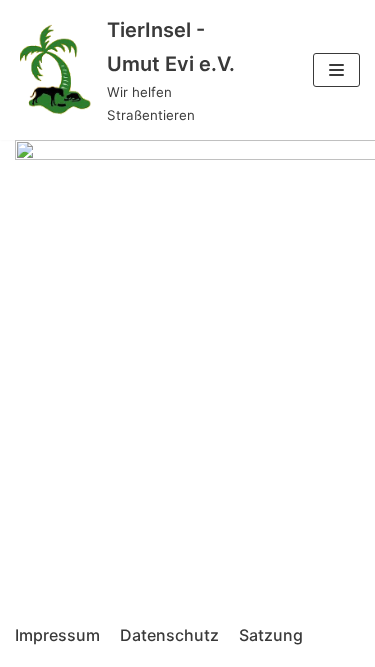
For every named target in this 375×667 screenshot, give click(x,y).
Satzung (271, 635)
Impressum (57, 635)
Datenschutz (169, 635)
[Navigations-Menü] (336, 70)
